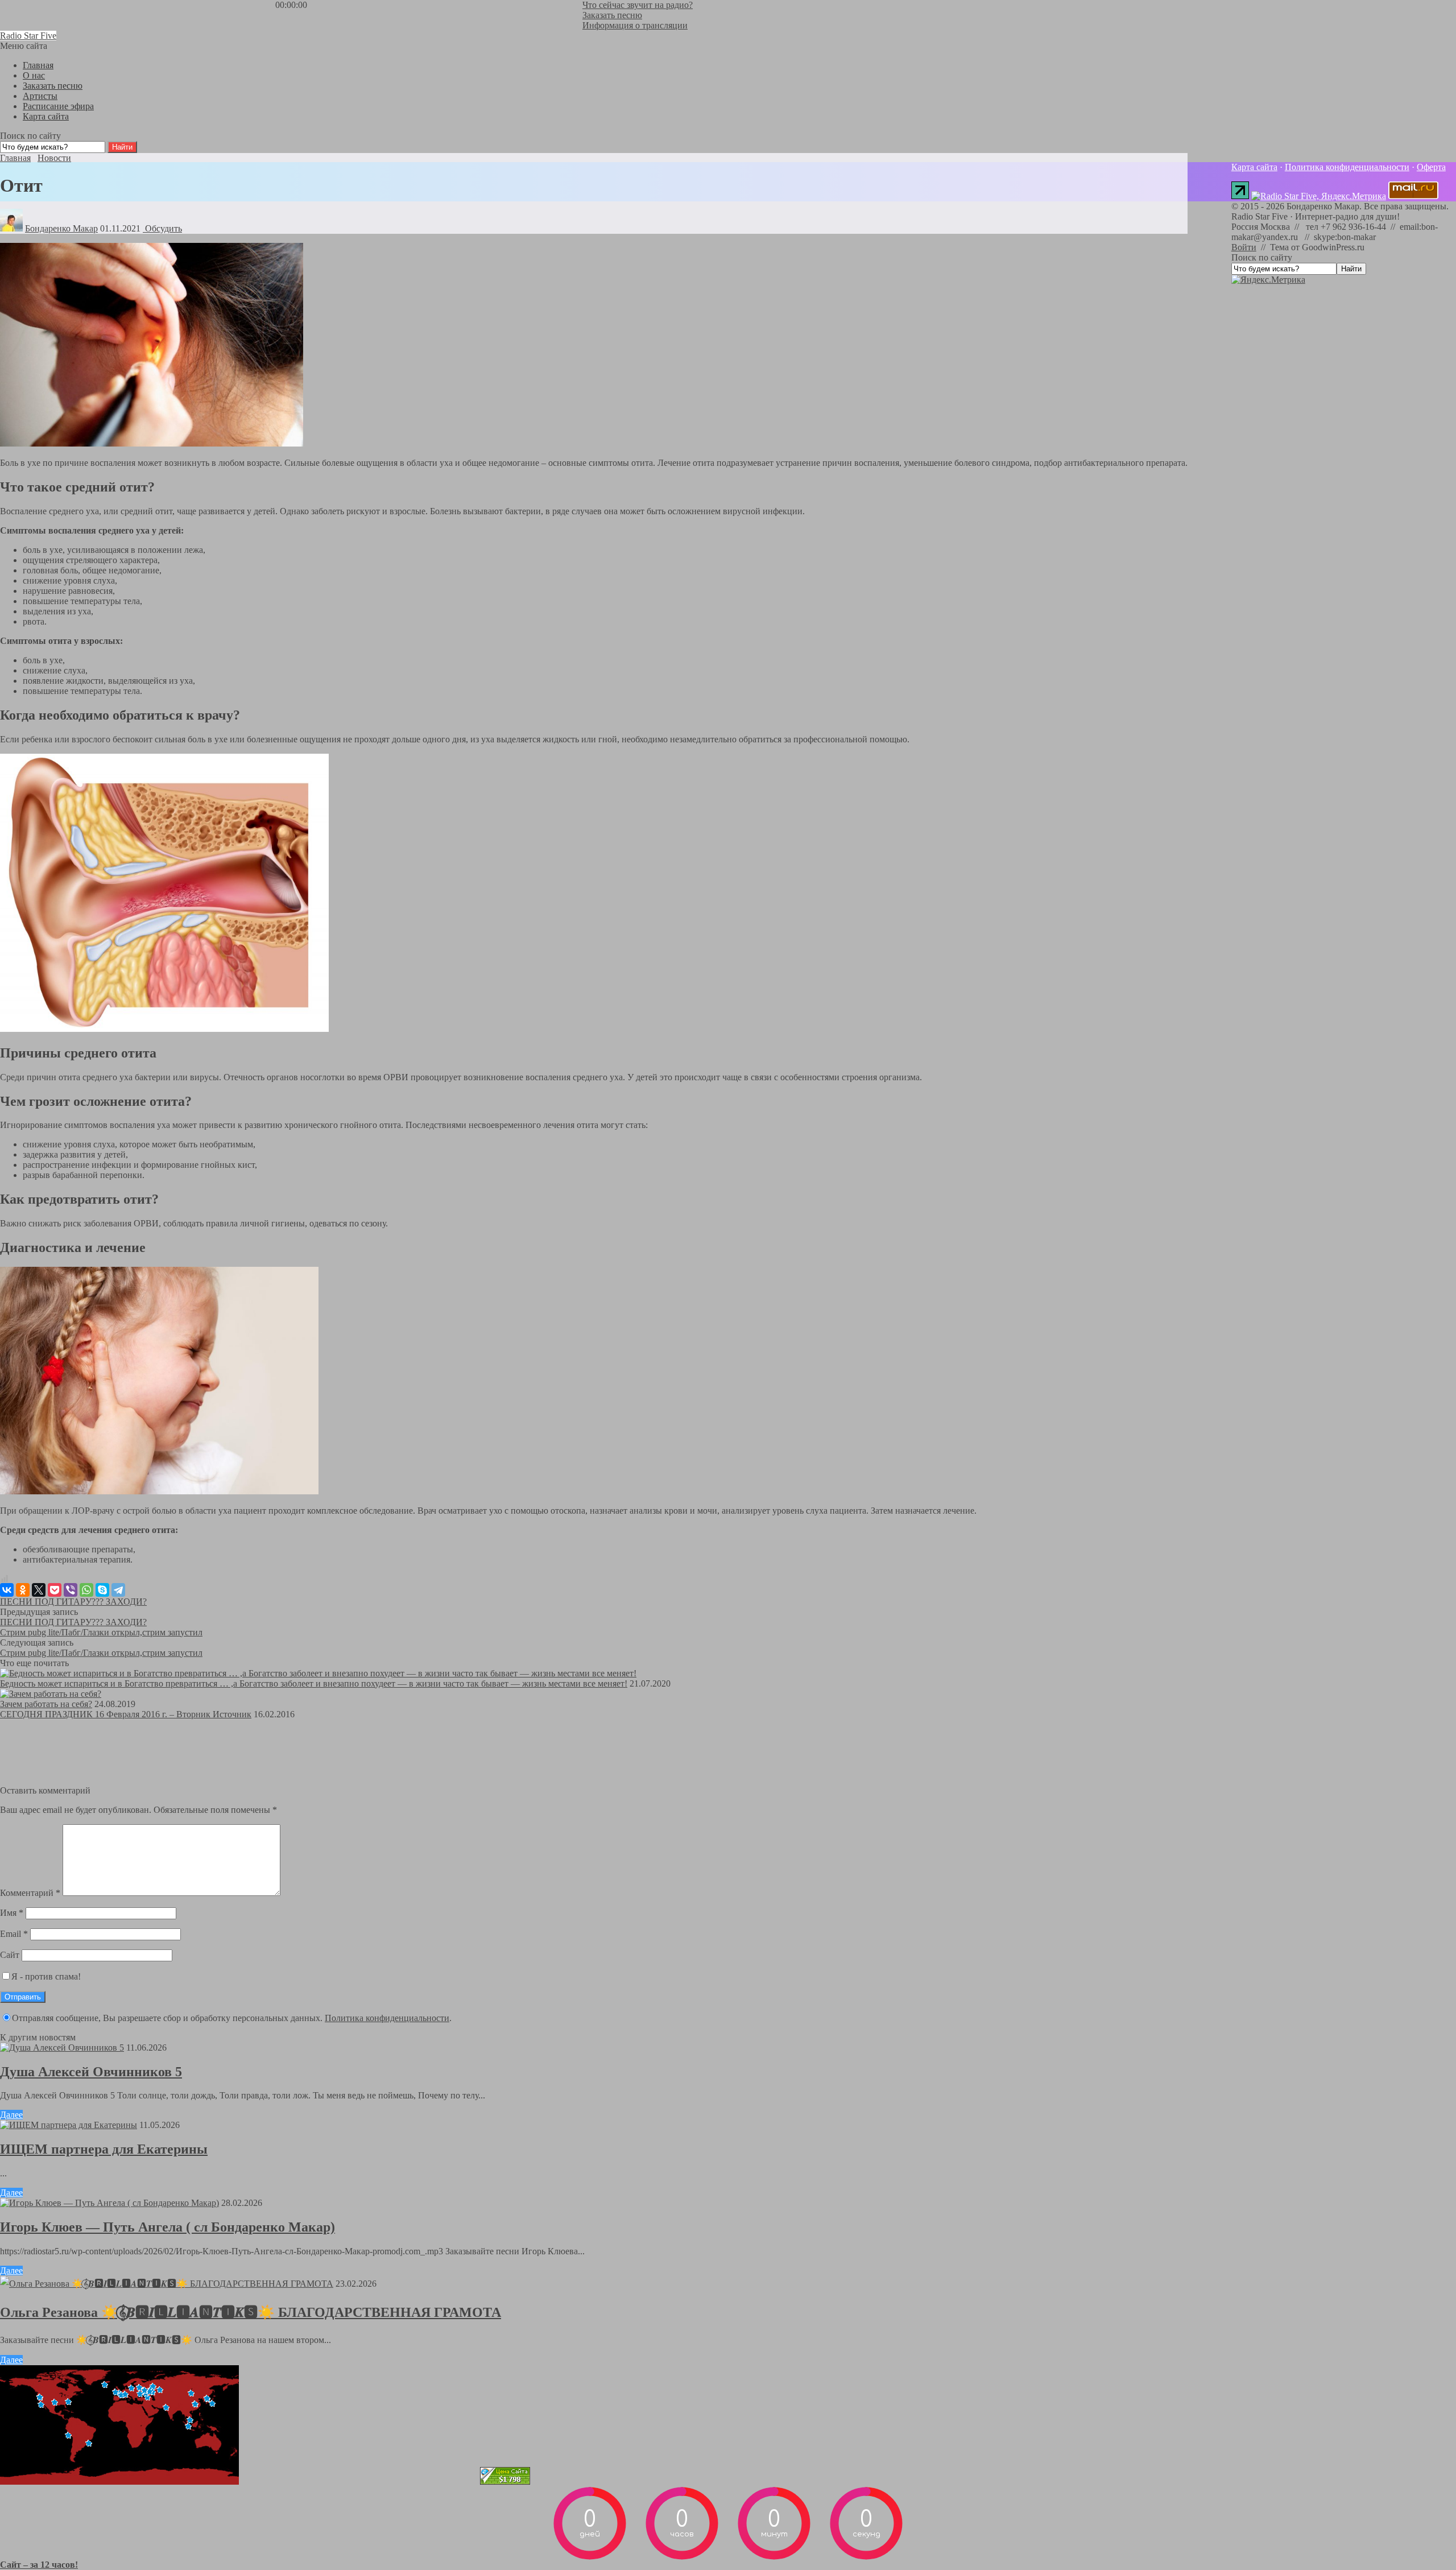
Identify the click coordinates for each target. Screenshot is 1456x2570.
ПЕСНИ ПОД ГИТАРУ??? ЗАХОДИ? (73, 1602)
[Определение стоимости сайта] (505, 2482)
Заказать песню (612, 15)
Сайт (10, 1955)
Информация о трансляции (635, 25)
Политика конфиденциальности (387, 2018)
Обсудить (162, 228)
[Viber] (71, 1590)
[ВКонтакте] (7, 1590)
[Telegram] (118, 1590)
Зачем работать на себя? (46, 1704)
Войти (1244, 247)
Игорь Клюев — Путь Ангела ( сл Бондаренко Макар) (167, 2227)
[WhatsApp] (86, 1590)
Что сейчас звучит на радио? (638, 5)
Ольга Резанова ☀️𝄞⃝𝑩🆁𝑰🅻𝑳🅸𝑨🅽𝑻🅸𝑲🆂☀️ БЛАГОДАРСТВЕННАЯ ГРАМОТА (251, 2312)
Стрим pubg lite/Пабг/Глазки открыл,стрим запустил (101, 1632)
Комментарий (30, 1893)
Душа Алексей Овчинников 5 (91, 2072)
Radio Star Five (28, 36)
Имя (12, 1913)
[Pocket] (55, 1590)
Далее (11, 2115)
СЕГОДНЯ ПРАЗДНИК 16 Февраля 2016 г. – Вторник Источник (126, 1714)
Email (14, 1934)
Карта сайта (1254, 167)
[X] (39, 1590)
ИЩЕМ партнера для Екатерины (104, 2149)
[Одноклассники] (23, 1590)
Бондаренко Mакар (61, 228)
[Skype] (102, 1590)
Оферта (1431, 167)
